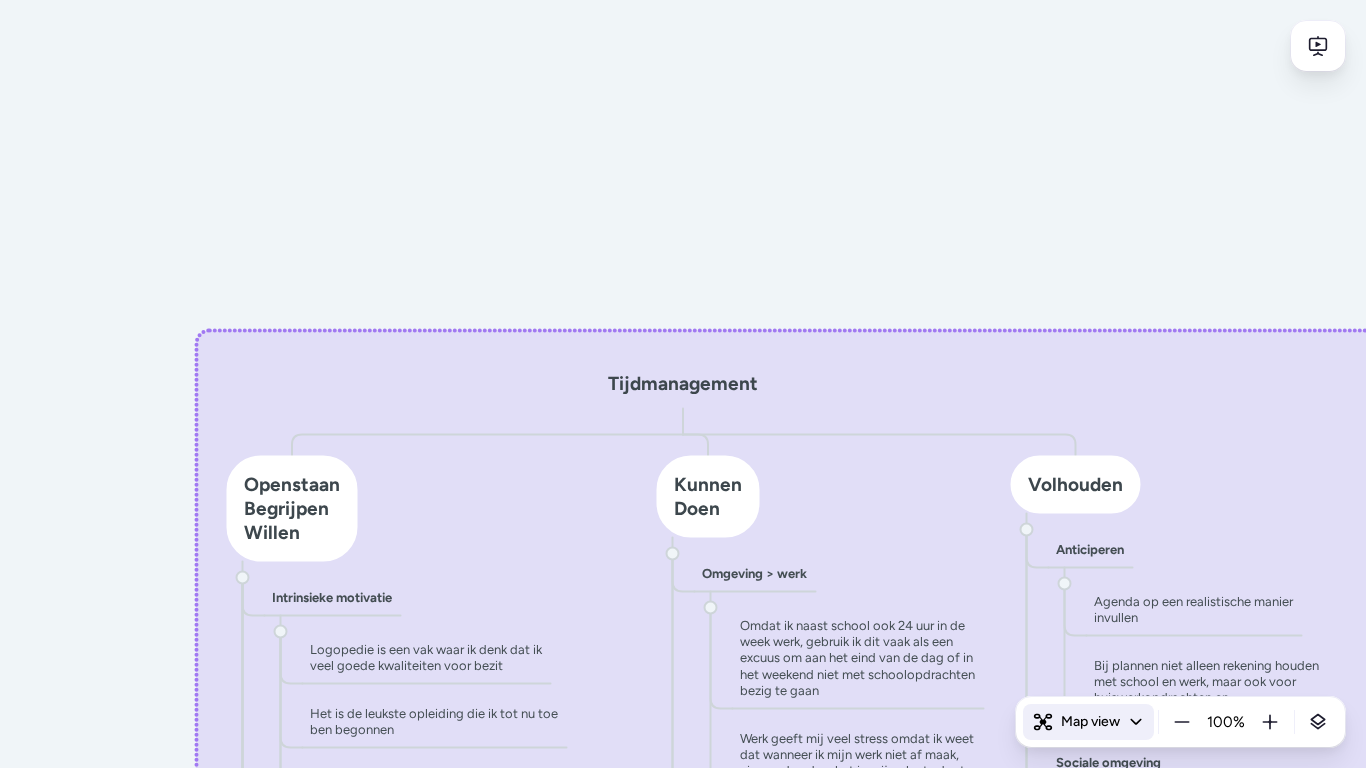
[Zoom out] (1182, 722)
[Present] (1318, 46)
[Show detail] (1318, 722)
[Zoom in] (1270, 722)
